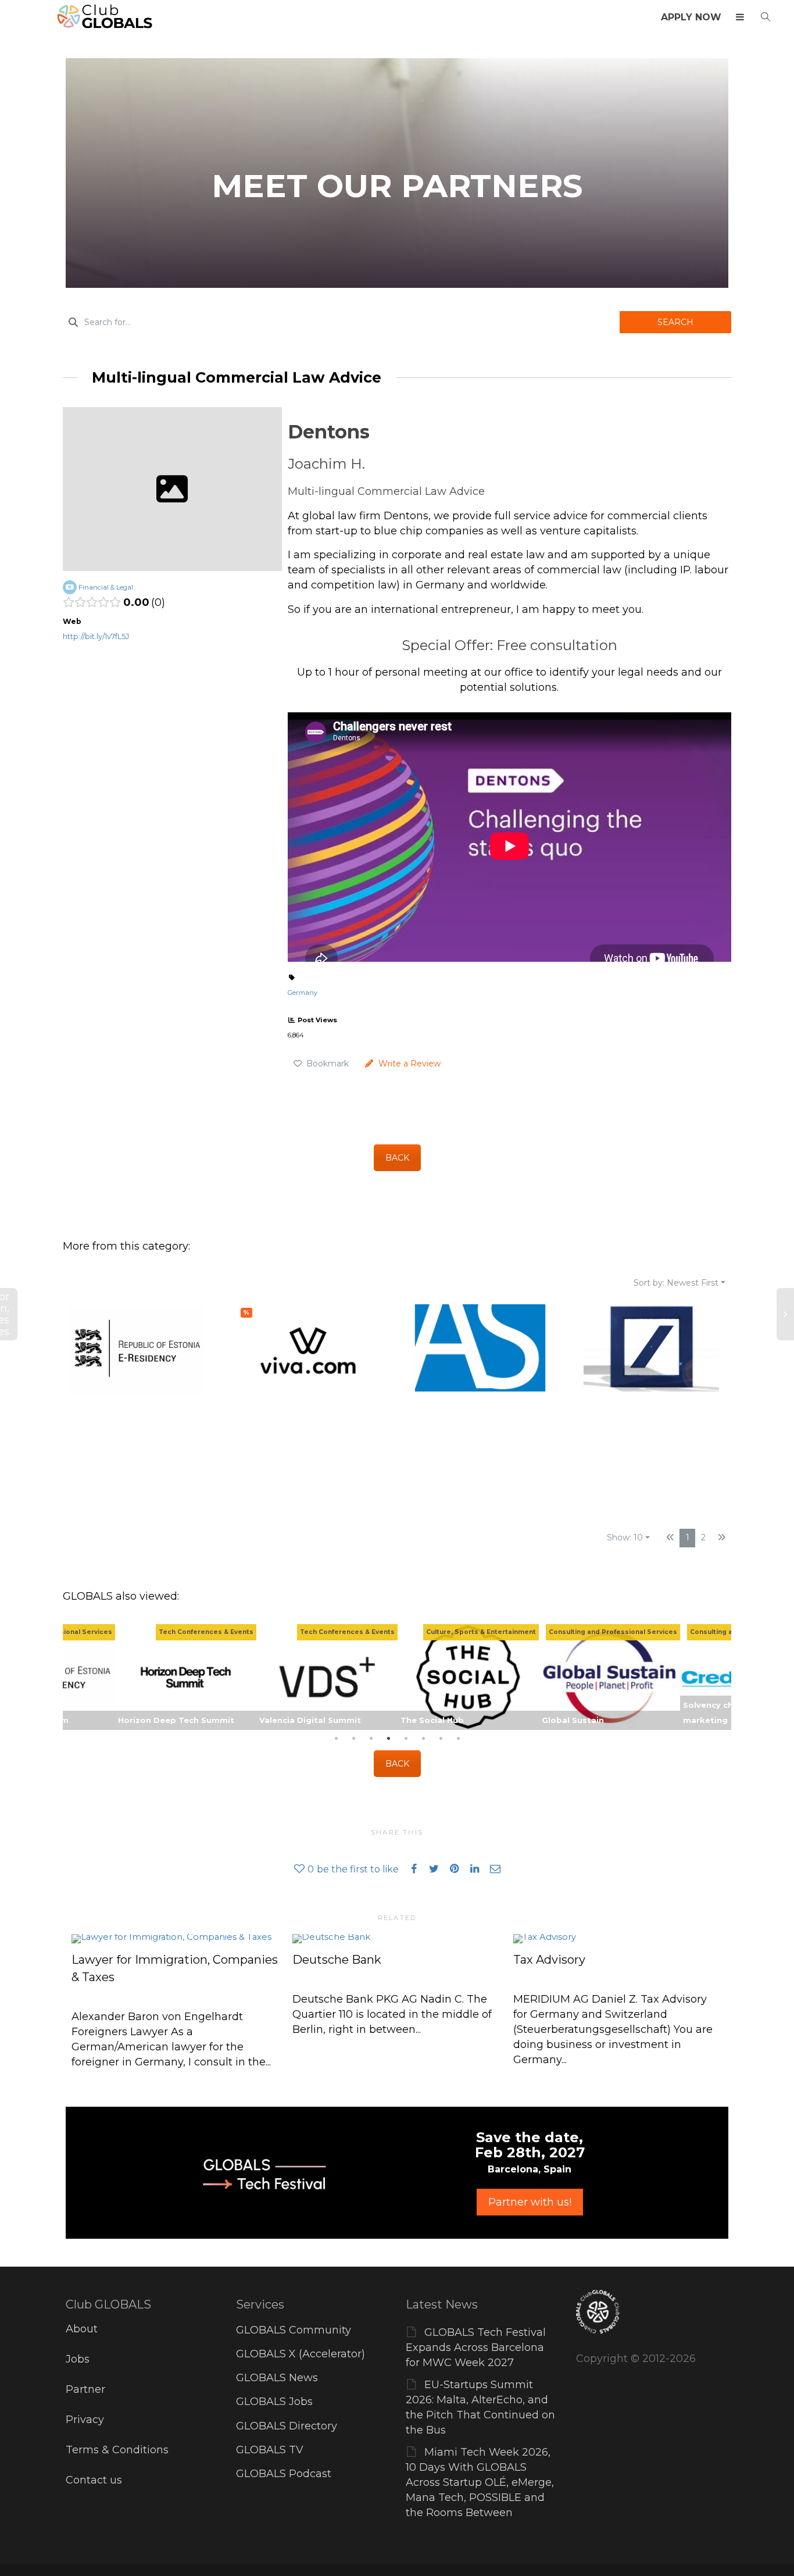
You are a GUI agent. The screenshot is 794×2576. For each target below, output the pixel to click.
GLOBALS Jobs (274, 2402)
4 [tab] (388, 1739)
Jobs (78, 2359)
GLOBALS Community (294, 2330)
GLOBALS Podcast (284, 2474)
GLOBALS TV (270, 2450)
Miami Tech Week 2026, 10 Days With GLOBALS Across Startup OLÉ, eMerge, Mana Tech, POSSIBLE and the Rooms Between (480, 2482)
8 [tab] (458, 1739)
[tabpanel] (468, 1677)
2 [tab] (353, 1739)
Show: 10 (625, 1537)
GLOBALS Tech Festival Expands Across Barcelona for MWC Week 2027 (476, 2347)
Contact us (94, 2480)
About (82, 2329)
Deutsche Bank (337, 1960)
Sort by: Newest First (676, 1283)
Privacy (85, 2420)
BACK (397, 1158)
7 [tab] (441, 1739)
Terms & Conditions (117, 2450)
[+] (176, 1938)
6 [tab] (423, 1739)
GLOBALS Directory (287, 2426)
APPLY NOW (691, 17)
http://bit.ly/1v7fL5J (96, 636)
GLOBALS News (277, 2378)
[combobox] (341, 322)
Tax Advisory (549, 1960)
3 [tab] (371, 1739)
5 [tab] (406, 1739)
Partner (85, 2389)
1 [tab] (336, 1739)
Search (675, 322)
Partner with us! (530, 2202)
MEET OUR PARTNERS (397, 186)
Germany (303, 993)
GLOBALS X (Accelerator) (301, 2354)
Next (720, 1677)
